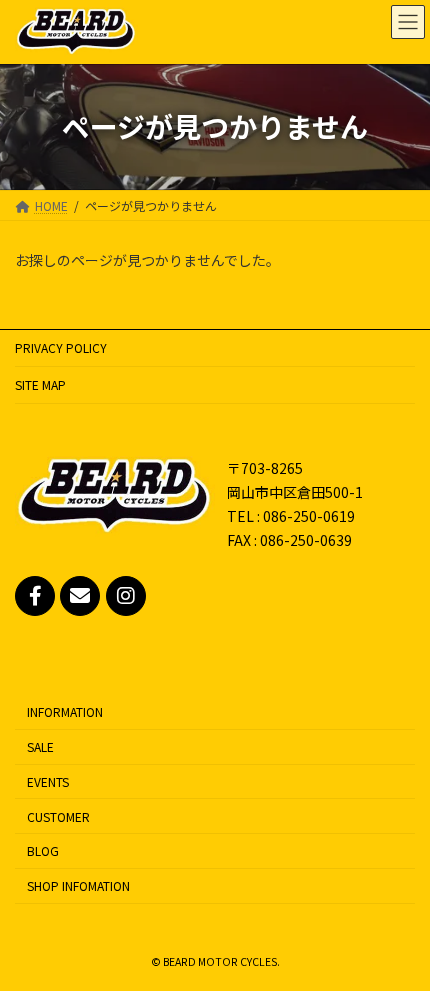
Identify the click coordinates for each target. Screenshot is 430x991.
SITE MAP (40, 384)
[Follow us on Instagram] (126, 596)
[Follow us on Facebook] (35, 596)
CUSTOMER (58, 816)
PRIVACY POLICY (61, 347)
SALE (40, 746)
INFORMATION (65, 711)
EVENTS (48, 781)
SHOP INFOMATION (78, 885)
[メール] (80, 596)
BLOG (43, 850)
